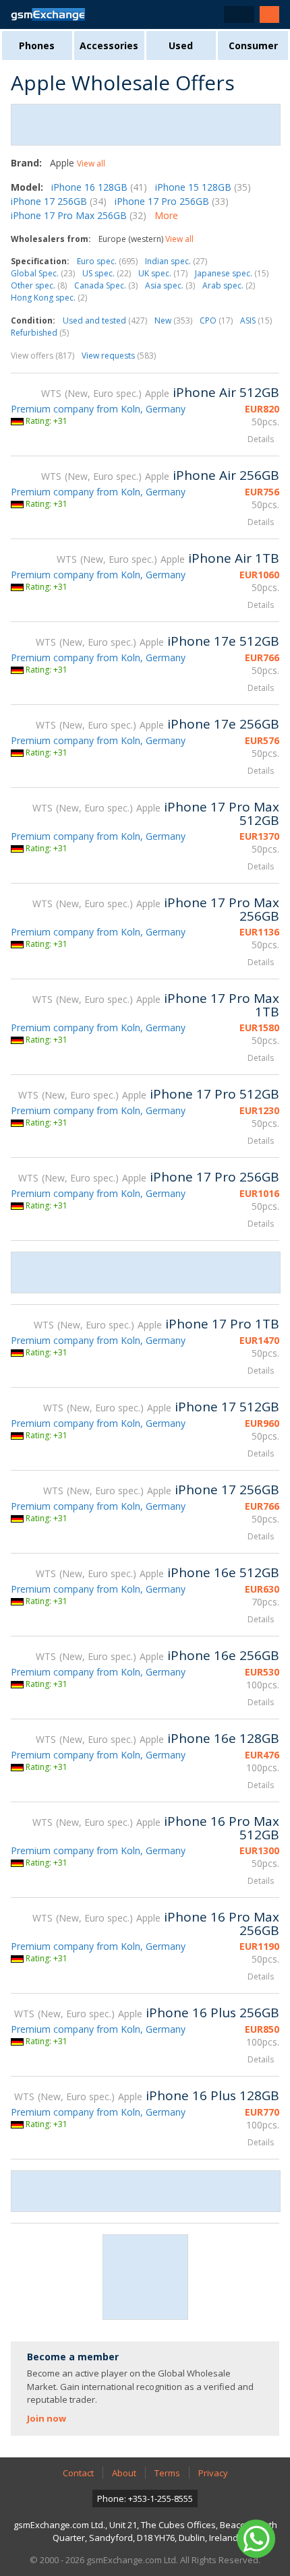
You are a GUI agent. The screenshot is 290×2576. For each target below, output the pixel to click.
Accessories (109, 45)
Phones (37, 45)
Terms (167, 2473)
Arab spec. (229, 285)
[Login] (269, 14)
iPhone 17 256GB (59, 201)
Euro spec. (107, 261)
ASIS (256, 320)
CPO (216, 320)
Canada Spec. (106, 285)
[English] (239, 14)
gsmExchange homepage (48, 14)
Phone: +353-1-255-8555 (145, 2498)
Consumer (253, 45)
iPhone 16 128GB (99, 187)
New (173, 320)
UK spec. (163, 273)
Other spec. (39, 285)
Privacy (213, 2473)
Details (261, 439)
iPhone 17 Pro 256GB (172, 201)
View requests (119, 356)
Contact (78, 2473)
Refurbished (40, 333)
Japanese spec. (232, 273)
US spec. (107, 273)
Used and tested (105, 320)
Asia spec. (170, 285)
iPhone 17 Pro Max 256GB (79, 215)
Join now (47, 2418)
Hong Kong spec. (49, 298)
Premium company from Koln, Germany (98, 409)
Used (181, 45)
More (166, 215)
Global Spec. (43, 273)
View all (91, 163)
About (124, 2473)
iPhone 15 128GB (203, 187)
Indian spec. (176, 261)
